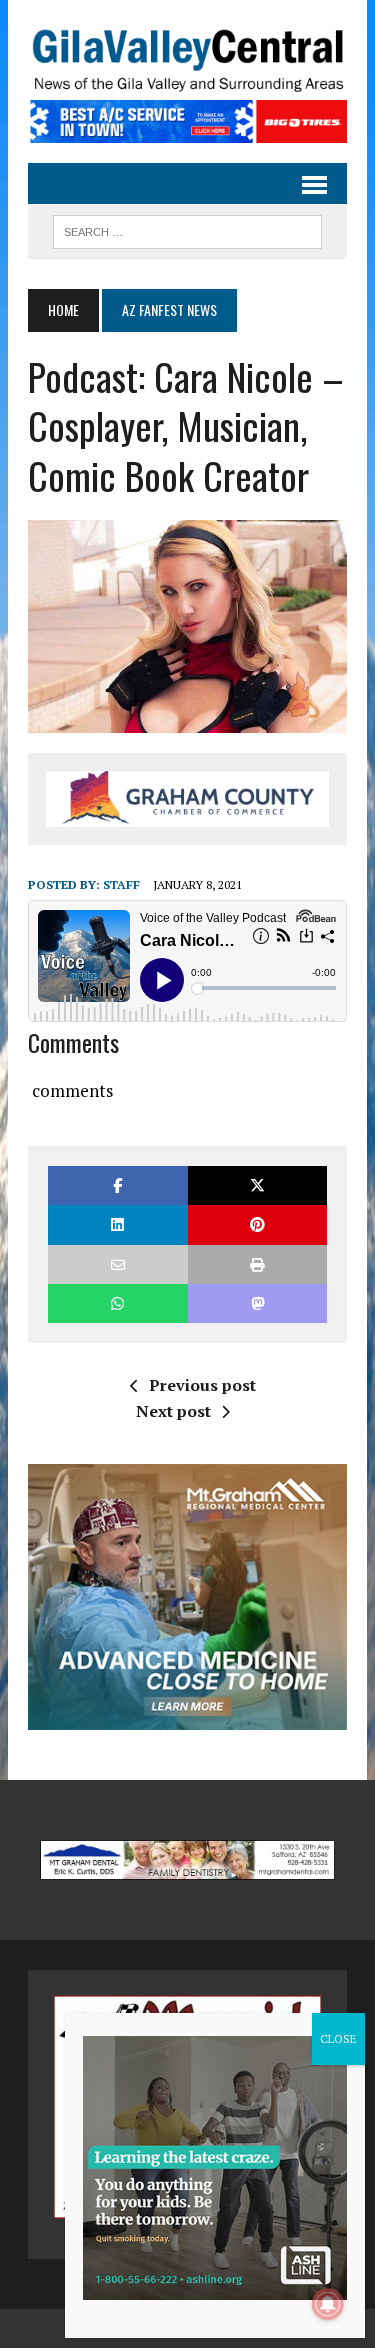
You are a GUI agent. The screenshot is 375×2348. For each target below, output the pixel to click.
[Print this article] (257, 1264)
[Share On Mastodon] (257, 1303)
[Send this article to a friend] (117, 1264)
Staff (121, 884)
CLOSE (338, 2038)
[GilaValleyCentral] (187, 60)
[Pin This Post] (257, 1224)
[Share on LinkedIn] (117, 1224)
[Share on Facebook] (117, 1185)
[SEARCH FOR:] (187, 229)
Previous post (202, 1385)
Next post (173, 1411)
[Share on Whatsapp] (117, 1303)
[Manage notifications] (328, 2304)
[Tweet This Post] (257, 1185)
